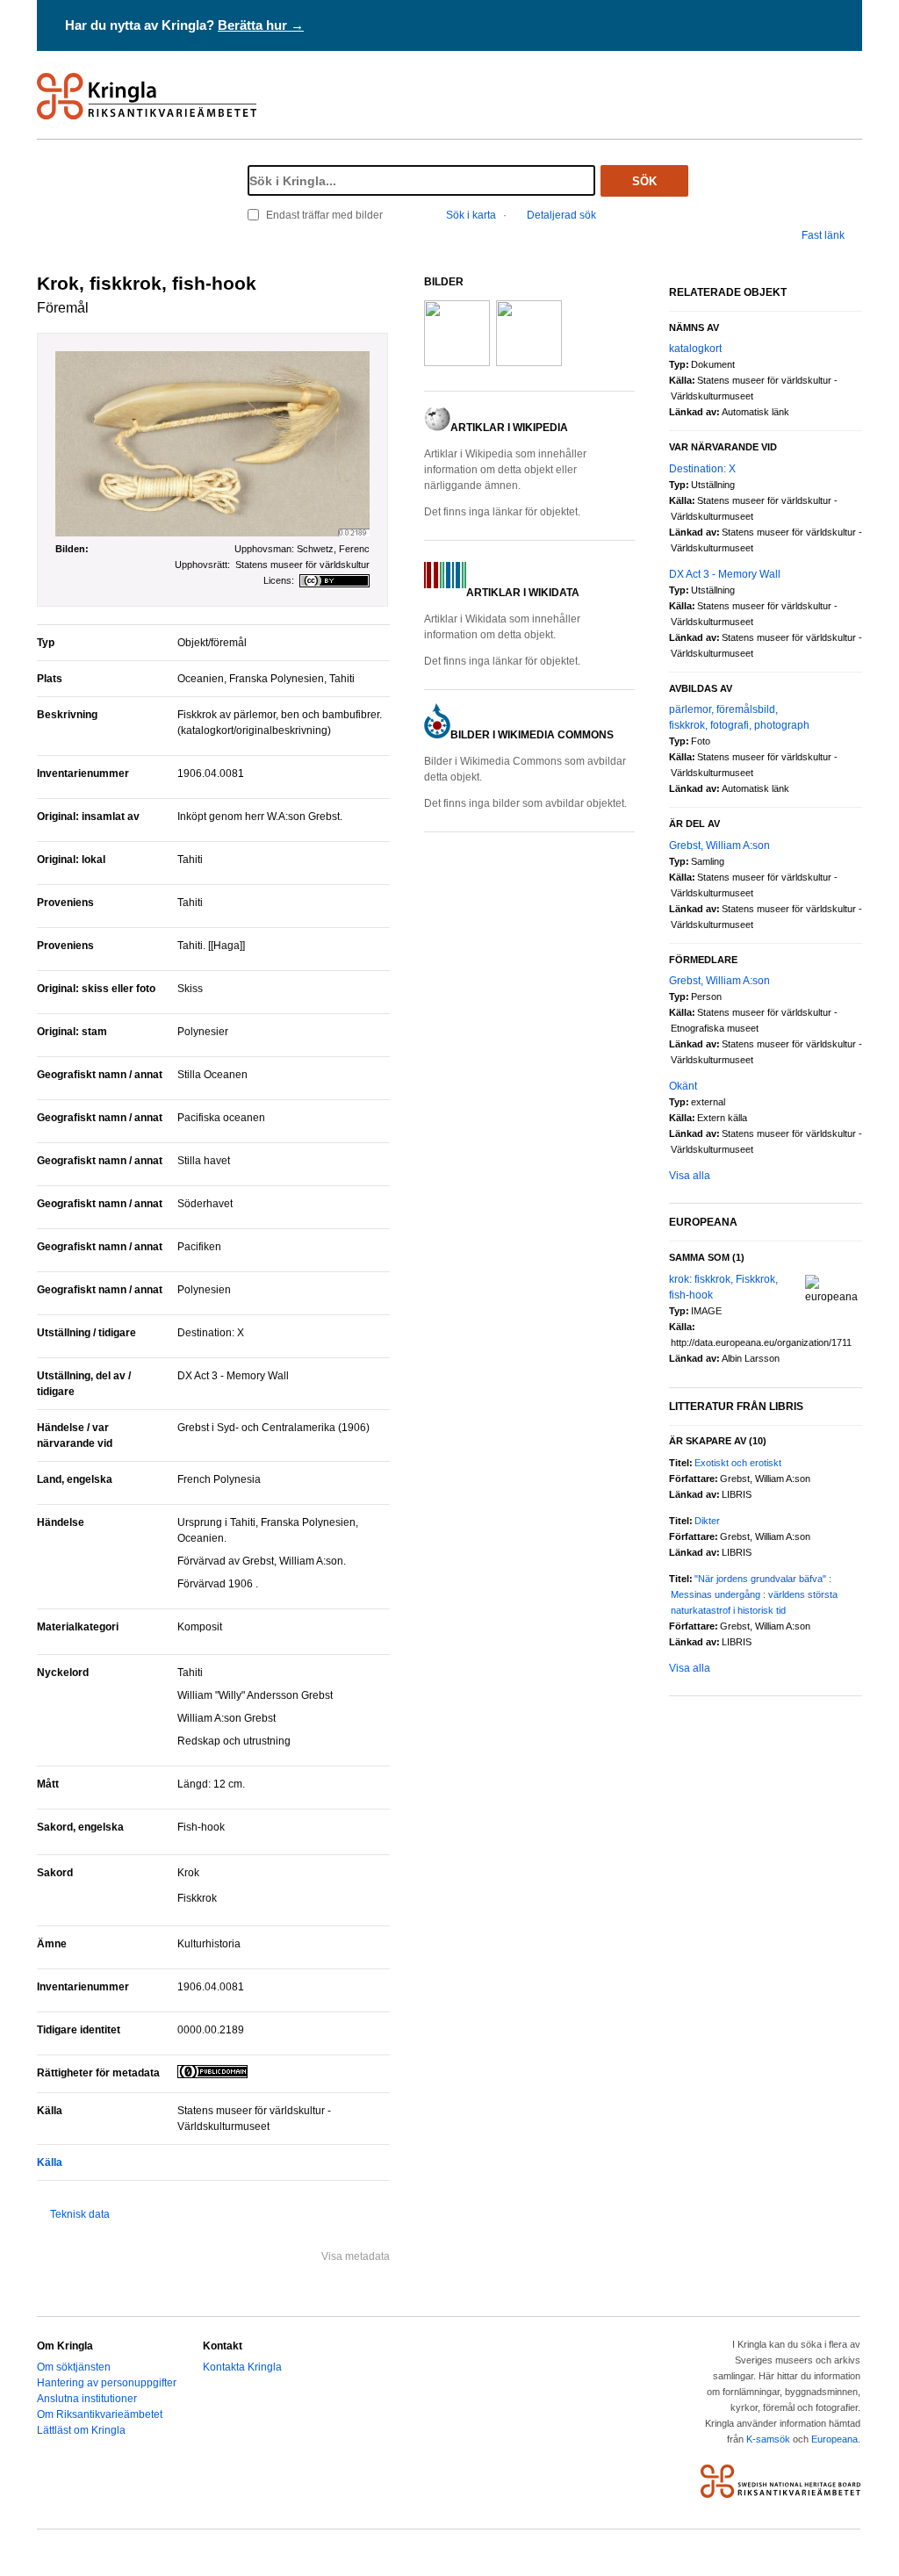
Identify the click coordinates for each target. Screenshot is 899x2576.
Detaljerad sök (561, 215)
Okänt (683, 1086)
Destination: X (702, 469)
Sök (644, 181)
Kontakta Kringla (242, 2367)
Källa (50, 2162)
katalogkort (695, 349)
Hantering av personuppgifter (107, 2383)
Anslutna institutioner (87, 2399)
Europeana (834, 2439)
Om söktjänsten (74, 2367)
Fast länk (823, 235)
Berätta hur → (261, 25)
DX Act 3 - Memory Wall (725, 574)
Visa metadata (356, 2256)
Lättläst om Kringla (81, 2430)
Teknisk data (80, 2214)
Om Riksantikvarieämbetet (100, 2414)
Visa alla (690, 1176)
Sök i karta (471, 215)
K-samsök (768, 2439)
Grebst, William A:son (719, 845)
